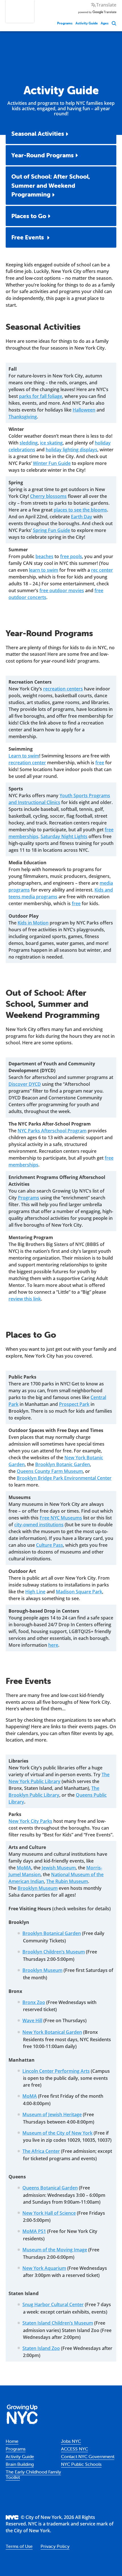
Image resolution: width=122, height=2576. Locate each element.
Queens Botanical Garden (50, 2188)
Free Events (28, 237)
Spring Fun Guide (51, 530)
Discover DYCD (25, 1084)
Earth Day (82, 517)
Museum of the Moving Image (55, 2250)
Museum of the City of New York (57, 2133)
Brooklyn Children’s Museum (54, 1952)
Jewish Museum (59, 1868)
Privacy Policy (55, 2546)
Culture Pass (50, 1545)
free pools (71, 556)
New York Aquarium (44, 2268)
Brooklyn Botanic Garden (63, 1464)
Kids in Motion (33, 923)
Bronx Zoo (34, 2002)
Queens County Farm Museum (50, 1471)
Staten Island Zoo (41, 2348)
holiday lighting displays (71, 450)
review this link (25, 1299)
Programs (65, 23)
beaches (44, 556)
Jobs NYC (71, 2441)
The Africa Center (41, 2151)
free (100, 763)
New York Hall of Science (49, 2213)
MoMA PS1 (34, 2231)
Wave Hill (32, 2020)
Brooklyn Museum (38, 1888)
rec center (102, 570)
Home (12, 2441)
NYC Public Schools (81, 2464)
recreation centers (63, 689)
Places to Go (29, 216)
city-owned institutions (39, 1525)
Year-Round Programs (43, 155)
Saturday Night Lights (64, 836)
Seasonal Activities (38, 133)
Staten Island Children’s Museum (58, 2323)
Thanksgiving (23, 417)
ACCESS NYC (74, 2449)
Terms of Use (19, 2546)
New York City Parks (30, 1821)
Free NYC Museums (61, 1518)
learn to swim (44, 570)
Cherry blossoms (48, 496)
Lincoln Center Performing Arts (56, 2071)
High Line (35, 1592)
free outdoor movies (62, 590)
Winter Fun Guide (52, 463)
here (53, 1645)
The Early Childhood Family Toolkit (33, 2474)
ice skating (51, 443)
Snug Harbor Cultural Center (53, 2304)
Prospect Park (74, 1404)
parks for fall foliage (41, 396)
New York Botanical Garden (52, 2032)
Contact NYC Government (88, 2456)
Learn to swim (24, 756)
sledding (29, 443)
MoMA (24, 1868)
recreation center (27, 763)
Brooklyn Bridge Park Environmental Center (64, 1478)
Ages (105, 23)
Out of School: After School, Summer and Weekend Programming (51, 185)
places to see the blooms (80, 510)
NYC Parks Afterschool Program (52, 1131)
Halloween (84, 410)
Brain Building (20, 2464)
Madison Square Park (79, 1592)
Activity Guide (87, 23)
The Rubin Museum (67, 1881)
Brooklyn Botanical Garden (52, 1933)
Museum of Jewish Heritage (52, 2114)
